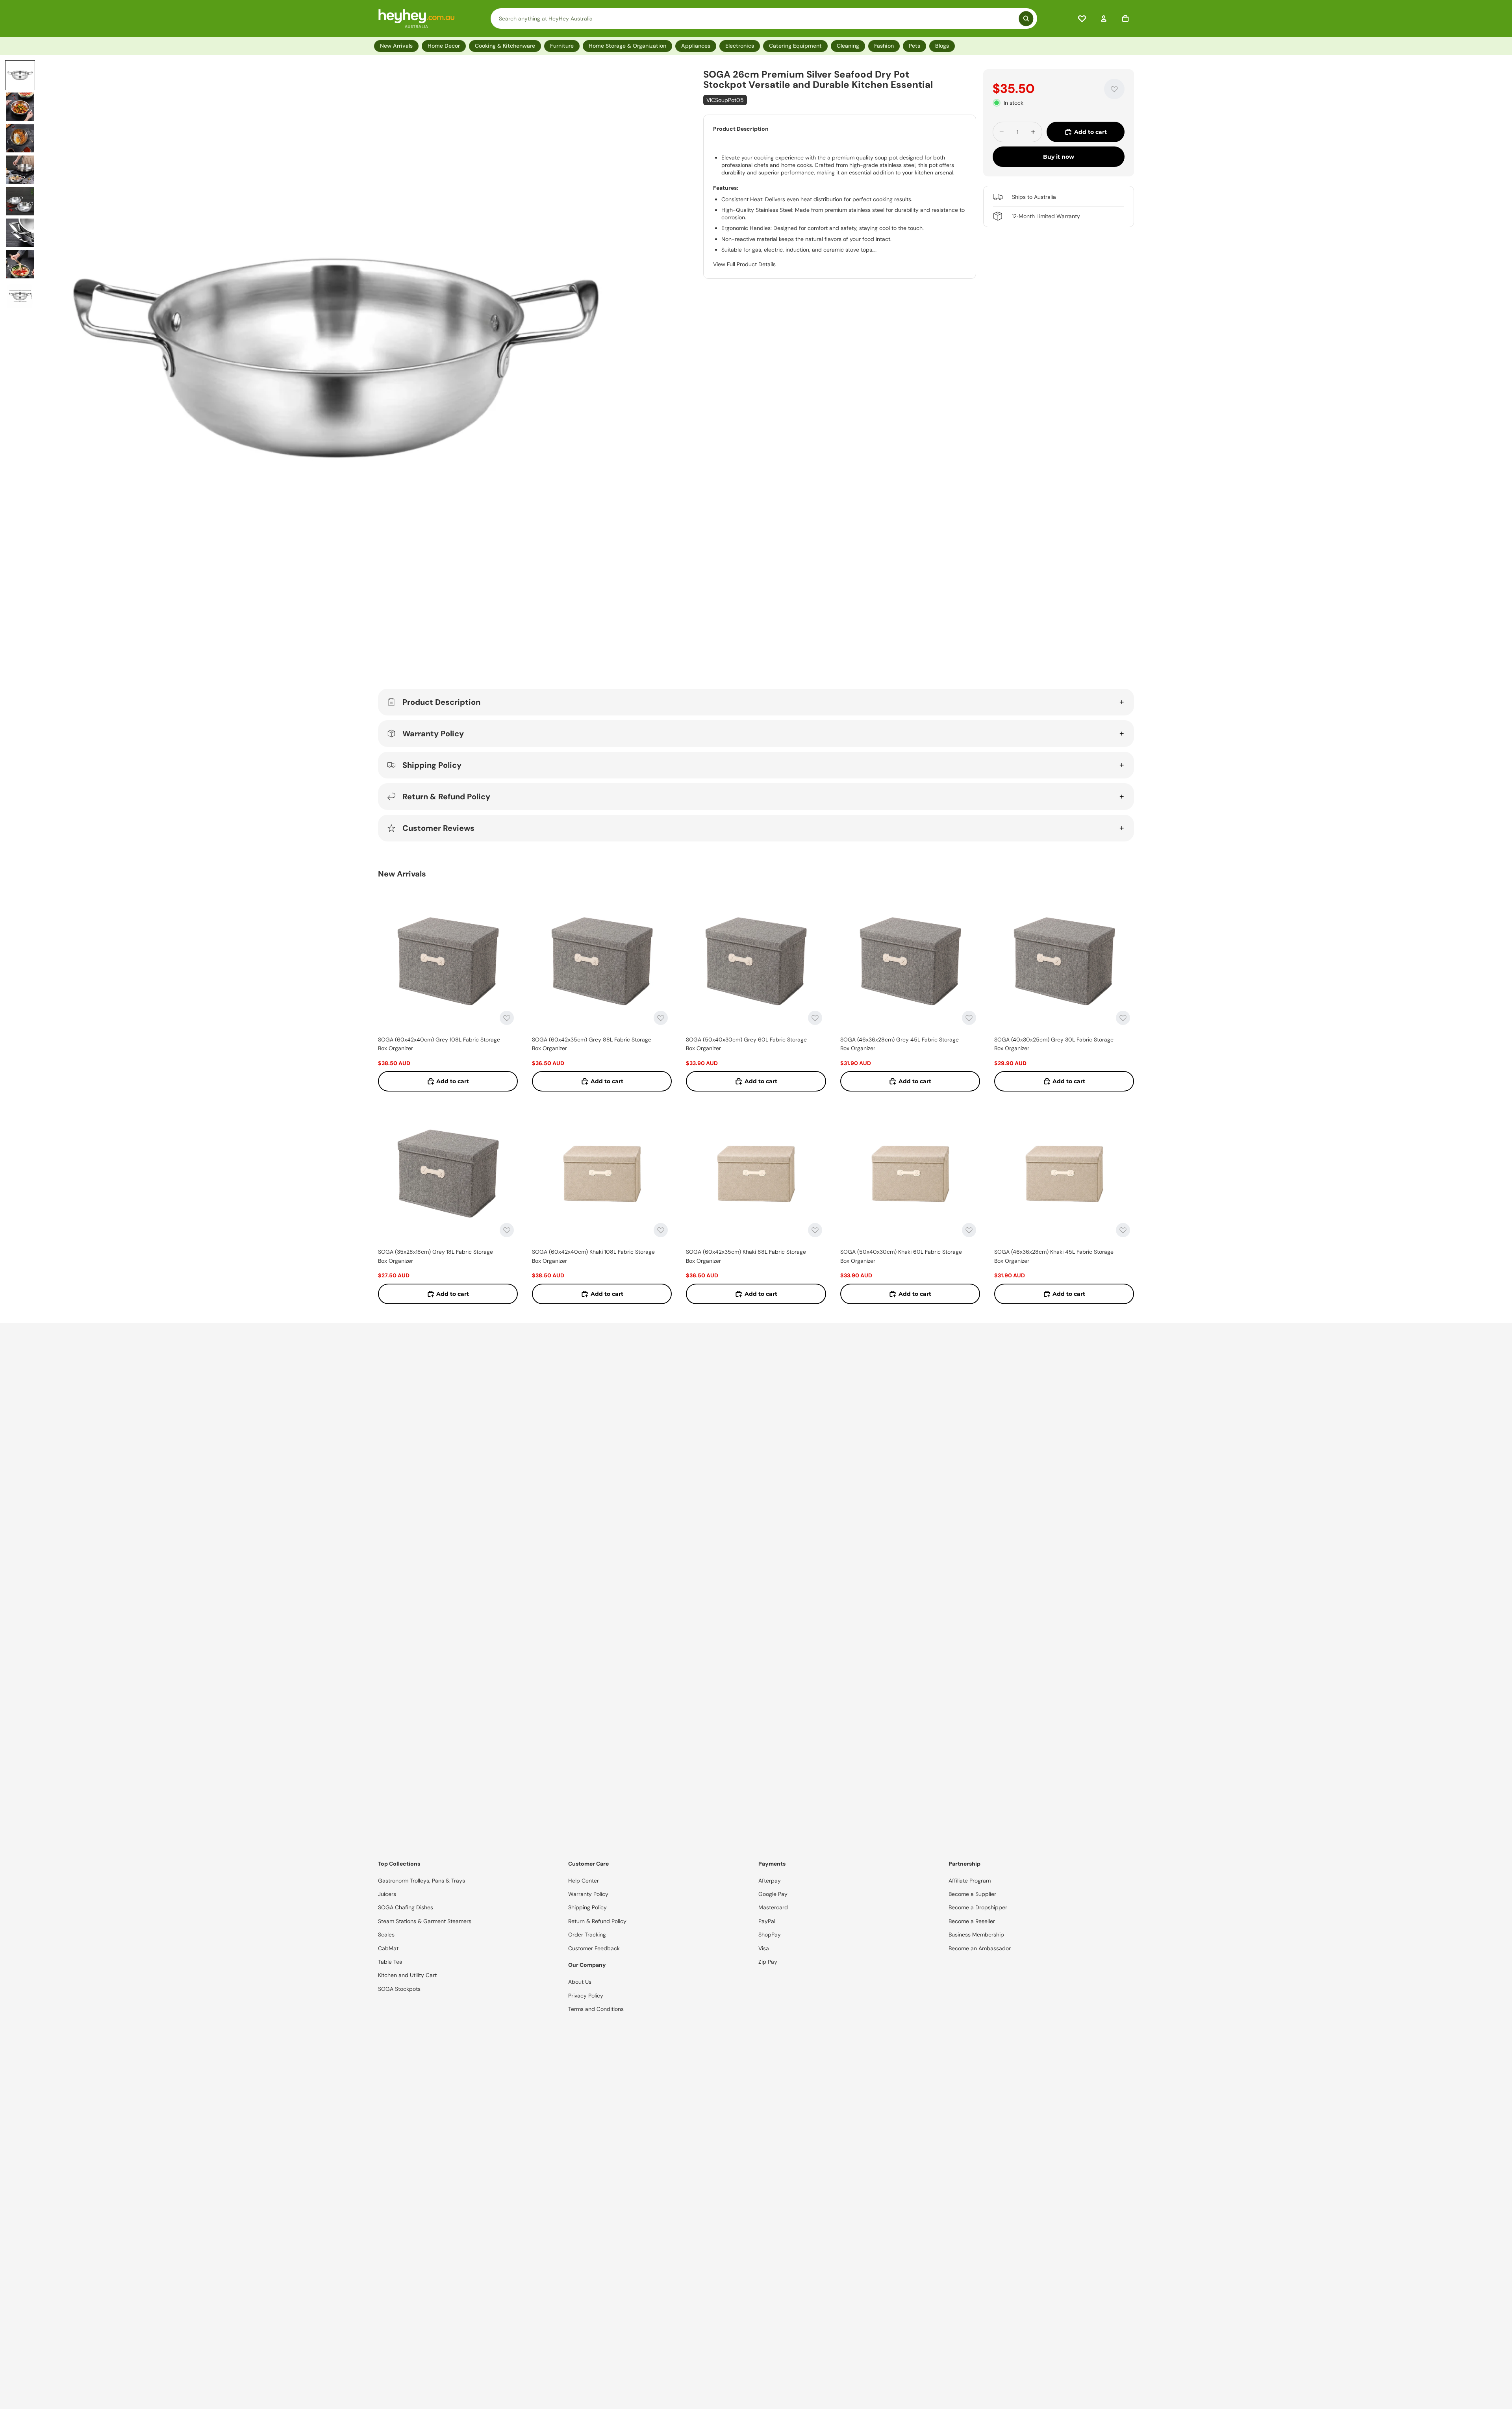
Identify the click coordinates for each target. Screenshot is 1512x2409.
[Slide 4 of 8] (20, 170)
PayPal (767, 1921)
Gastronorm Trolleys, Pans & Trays (422, 1881)
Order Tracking (587, 1935)
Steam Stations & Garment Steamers (425, 1921)
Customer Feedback (594, 1948)
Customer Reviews (438, 828)
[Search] (764, 19)
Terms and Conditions (596, 2009)
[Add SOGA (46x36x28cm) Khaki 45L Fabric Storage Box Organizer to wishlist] (1123, 1230)
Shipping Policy (432, 765)
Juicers (387, 1894)
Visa (764, 1948)
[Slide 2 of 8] (20, 107)
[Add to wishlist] (1114, 89)
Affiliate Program (970, 1881)
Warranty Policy (433, 734)
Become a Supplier (972, 1894)
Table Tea (390, 1962)
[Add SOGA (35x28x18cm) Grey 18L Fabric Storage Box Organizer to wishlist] (507, 1230)
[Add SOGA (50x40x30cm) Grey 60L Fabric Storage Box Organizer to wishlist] (815, 1018)
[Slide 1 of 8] (20, 75)
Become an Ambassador (980, 1948)
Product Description (441, 702)
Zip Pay (768, 1962)
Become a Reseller (972, 1921)
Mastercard (773, 1907)
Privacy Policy (586, 1996)
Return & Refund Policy (446, 797)
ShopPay (770, 1935)
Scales (386, 1935)
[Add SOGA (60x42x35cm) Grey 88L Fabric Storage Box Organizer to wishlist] (661, 1018)
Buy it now (1059, 157)
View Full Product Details (744, 264)
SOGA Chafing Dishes (406, 1907)
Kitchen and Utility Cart (407, 1975)
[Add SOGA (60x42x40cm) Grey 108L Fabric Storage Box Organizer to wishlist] (507, 1018)
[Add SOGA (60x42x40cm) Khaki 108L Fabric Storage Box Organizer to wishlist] (661, 1230)
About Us (580, 1982)
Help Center (584, 1881)
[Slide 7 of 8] (20, 264)
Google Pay (773, 1894)
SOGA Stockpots (399, 1989)
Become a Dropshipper (978, 1907)
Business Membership (976, 1935)
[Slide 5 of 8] (20, 201)
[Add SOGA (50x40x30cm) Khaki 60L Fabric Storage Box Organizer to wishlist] (969, 1230)
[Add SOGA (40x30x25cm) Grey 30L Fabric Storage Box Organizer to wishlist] (1123, 1018)
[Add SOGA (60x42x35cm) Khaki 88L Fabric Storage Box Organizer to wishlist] (815, 1230)
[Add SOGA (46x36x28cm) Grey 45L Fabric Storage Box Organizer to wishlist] (969, 1018)
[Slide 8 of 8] (20, 296)
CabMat (388, 1948)
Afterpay (770, 1881)
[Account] (1104, 19)
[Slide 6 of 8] (20, 233)
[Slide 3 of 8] (20, 138)
